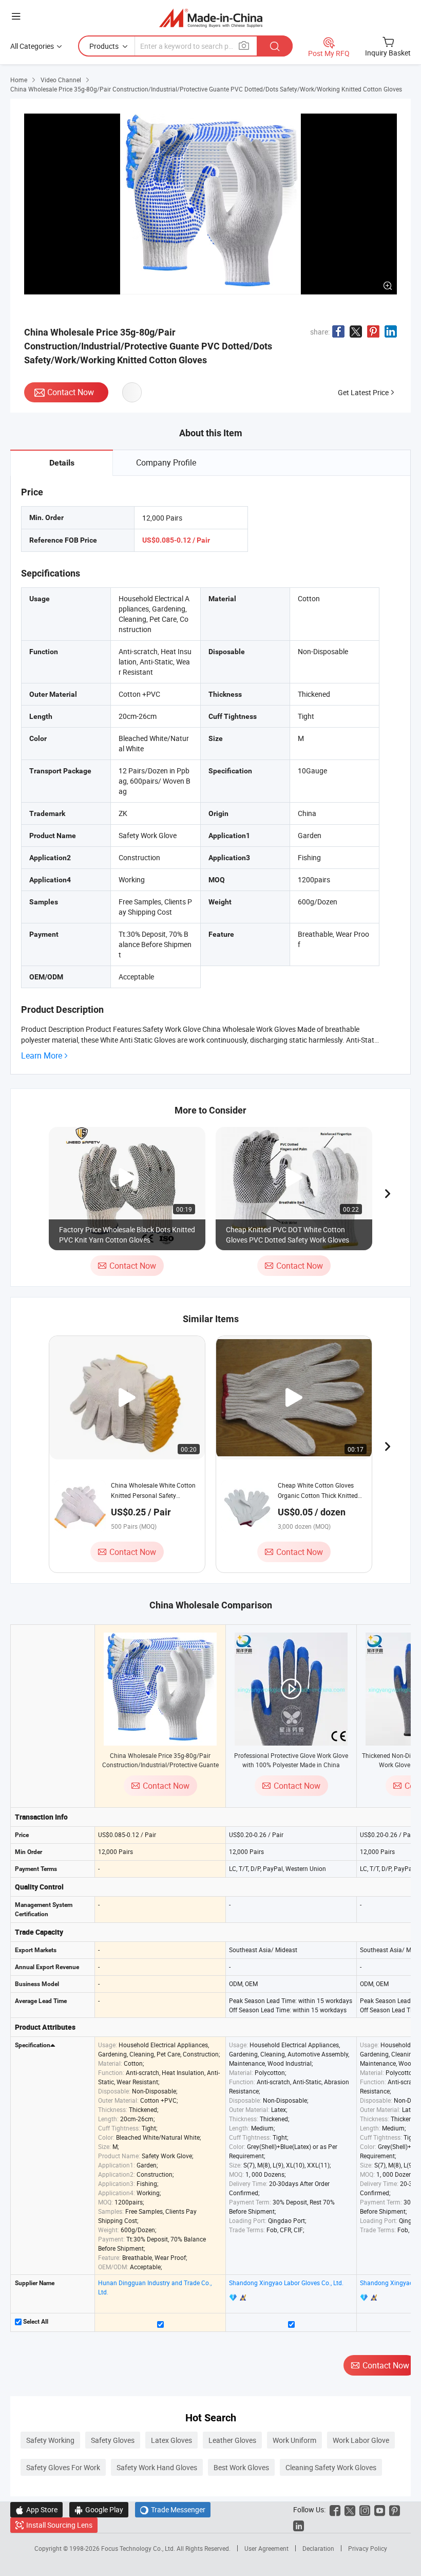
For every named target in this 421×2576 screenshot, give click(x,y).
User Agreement (266, 2548)
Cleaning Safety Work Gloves (331, 2467)
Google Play (99, 2509)
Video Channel (61, 80)
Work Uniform (294, 2440)
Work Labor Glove (361, 2440)
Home (19, 80)
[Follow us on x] (350, 2509)
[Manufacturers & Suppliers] (211, 18)
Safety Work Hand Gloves (157, 2467)
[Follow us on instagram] (365, 2509)
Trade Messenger (173, 2509)
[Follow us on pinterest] (395, 2509)
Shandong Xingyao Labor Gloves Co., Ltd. (286, 2283)
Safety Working (50, 2440)
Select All (35, 2322)
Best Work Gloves (241, 2467)
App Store (36, 2509)
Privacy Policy (368, 2548)
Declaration (318, 2548)
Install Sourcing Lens (59, 2525)
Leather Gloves (232, 2440)
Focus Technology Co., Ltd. (139, 2548)
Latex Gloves (171, 2440)
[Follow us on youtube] (380, 2509)
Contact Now (71, 392)
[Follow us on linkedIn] (299, 2525)
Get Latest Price (363, 392)
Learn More (42, 1056)
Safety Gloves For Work (63, 2467)
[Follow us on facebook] (335, 2509)
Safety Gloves (113, 2440)
